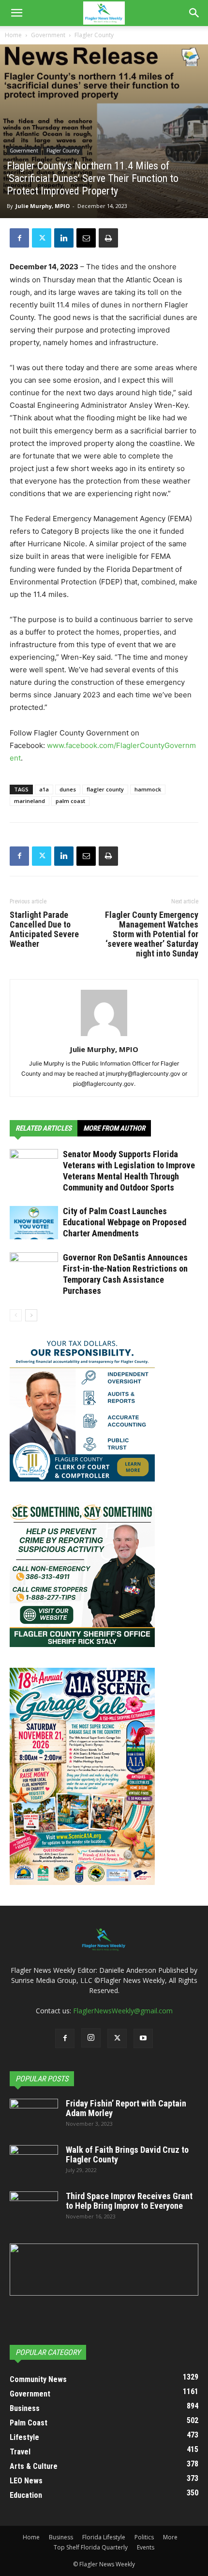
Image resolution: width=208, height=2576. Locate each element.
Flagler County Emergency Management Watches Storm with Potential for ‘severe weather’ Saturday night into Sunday (152, 934)
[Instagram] (91, 2038)
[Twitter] (42, 238)
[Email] (86, 238)
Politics (144, 2537)
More (170, 2537)
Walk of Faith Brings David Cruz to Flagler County (127, 2154)
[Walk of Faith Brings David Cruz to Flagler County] (34, 2162)
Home (13, 35)
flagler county (105, 789)
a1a (44, 789)
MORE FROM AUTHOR (114, 1128)
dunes (68, 789)
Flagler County (94, 35)
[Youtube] (143, 2038)
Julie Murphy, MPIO (43, 206)
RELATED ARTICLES (44, 1128)
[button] (16, 13)
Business (61, 2537)
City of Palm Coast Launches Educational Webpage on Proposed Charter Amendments (125, 1222)
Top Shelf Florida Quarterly (91, 2547)
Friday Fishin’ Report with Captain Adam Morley (126, 2108)
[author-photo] (104, 1036)
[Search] (194, 13)
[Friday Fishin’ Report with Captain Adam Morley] (34, 2116)
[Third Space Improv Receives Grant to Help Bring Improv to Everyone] (34, 2208)
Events (146, 2547)
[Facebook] (19, 238)
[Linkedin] (64, 238)
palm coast (70, 801)
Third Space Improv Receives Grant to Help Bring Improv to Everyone (129, 2201)
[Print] (108, 238)
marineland (30, 801)
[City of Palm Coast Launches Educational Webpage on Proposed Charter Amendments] (34, 1223)
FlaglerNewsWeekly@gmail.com (123, 2011)
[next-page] (31, 1315)
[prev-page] (16, 1315)
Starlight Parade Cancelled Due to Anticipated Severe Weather (44, 929)
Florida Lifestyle (104, 2537)
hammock (148, 789)
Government (48, 35)
